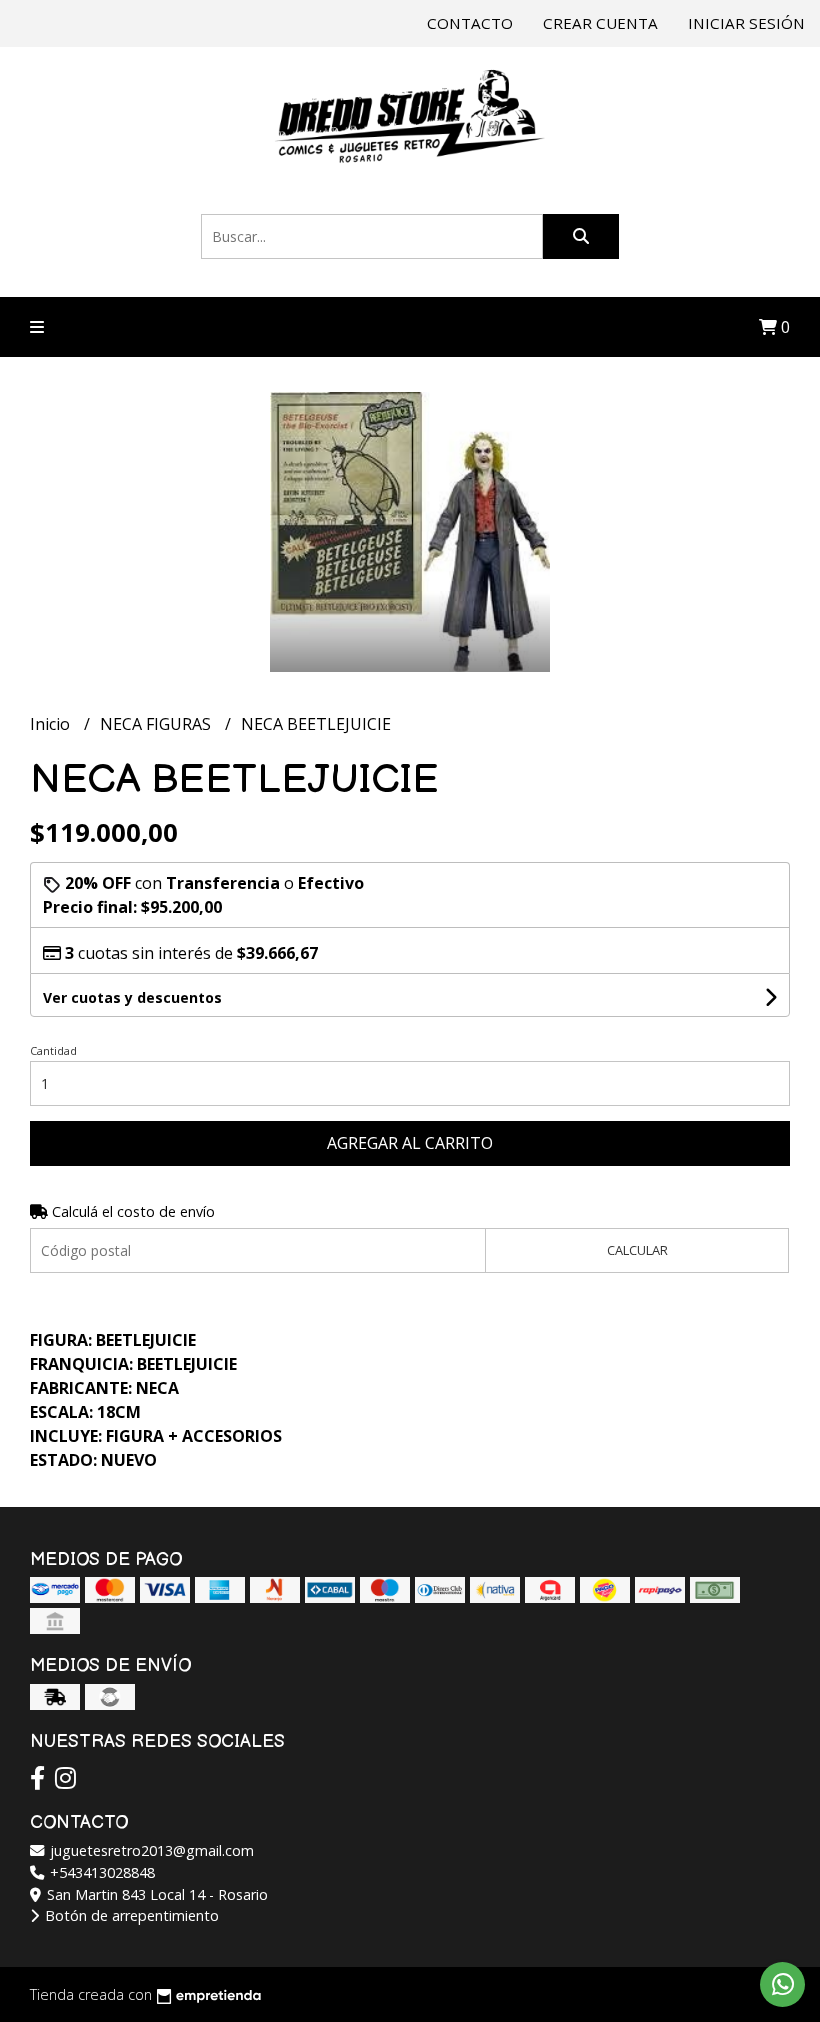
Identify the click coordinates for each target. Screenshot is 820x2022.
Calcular (637, 1250)
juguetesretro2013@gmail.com (150, 1850)
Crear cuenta (600, 23)
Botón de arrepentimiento (130, 1915)
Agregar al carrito (410, 1143)
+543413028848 (100, 1872)
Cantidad (53, 1050)
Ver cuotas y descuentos (132, 997)
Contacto (470, 23)
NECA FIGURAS (157, 724)
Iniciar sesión (746, 23)
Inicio (52, 724)
